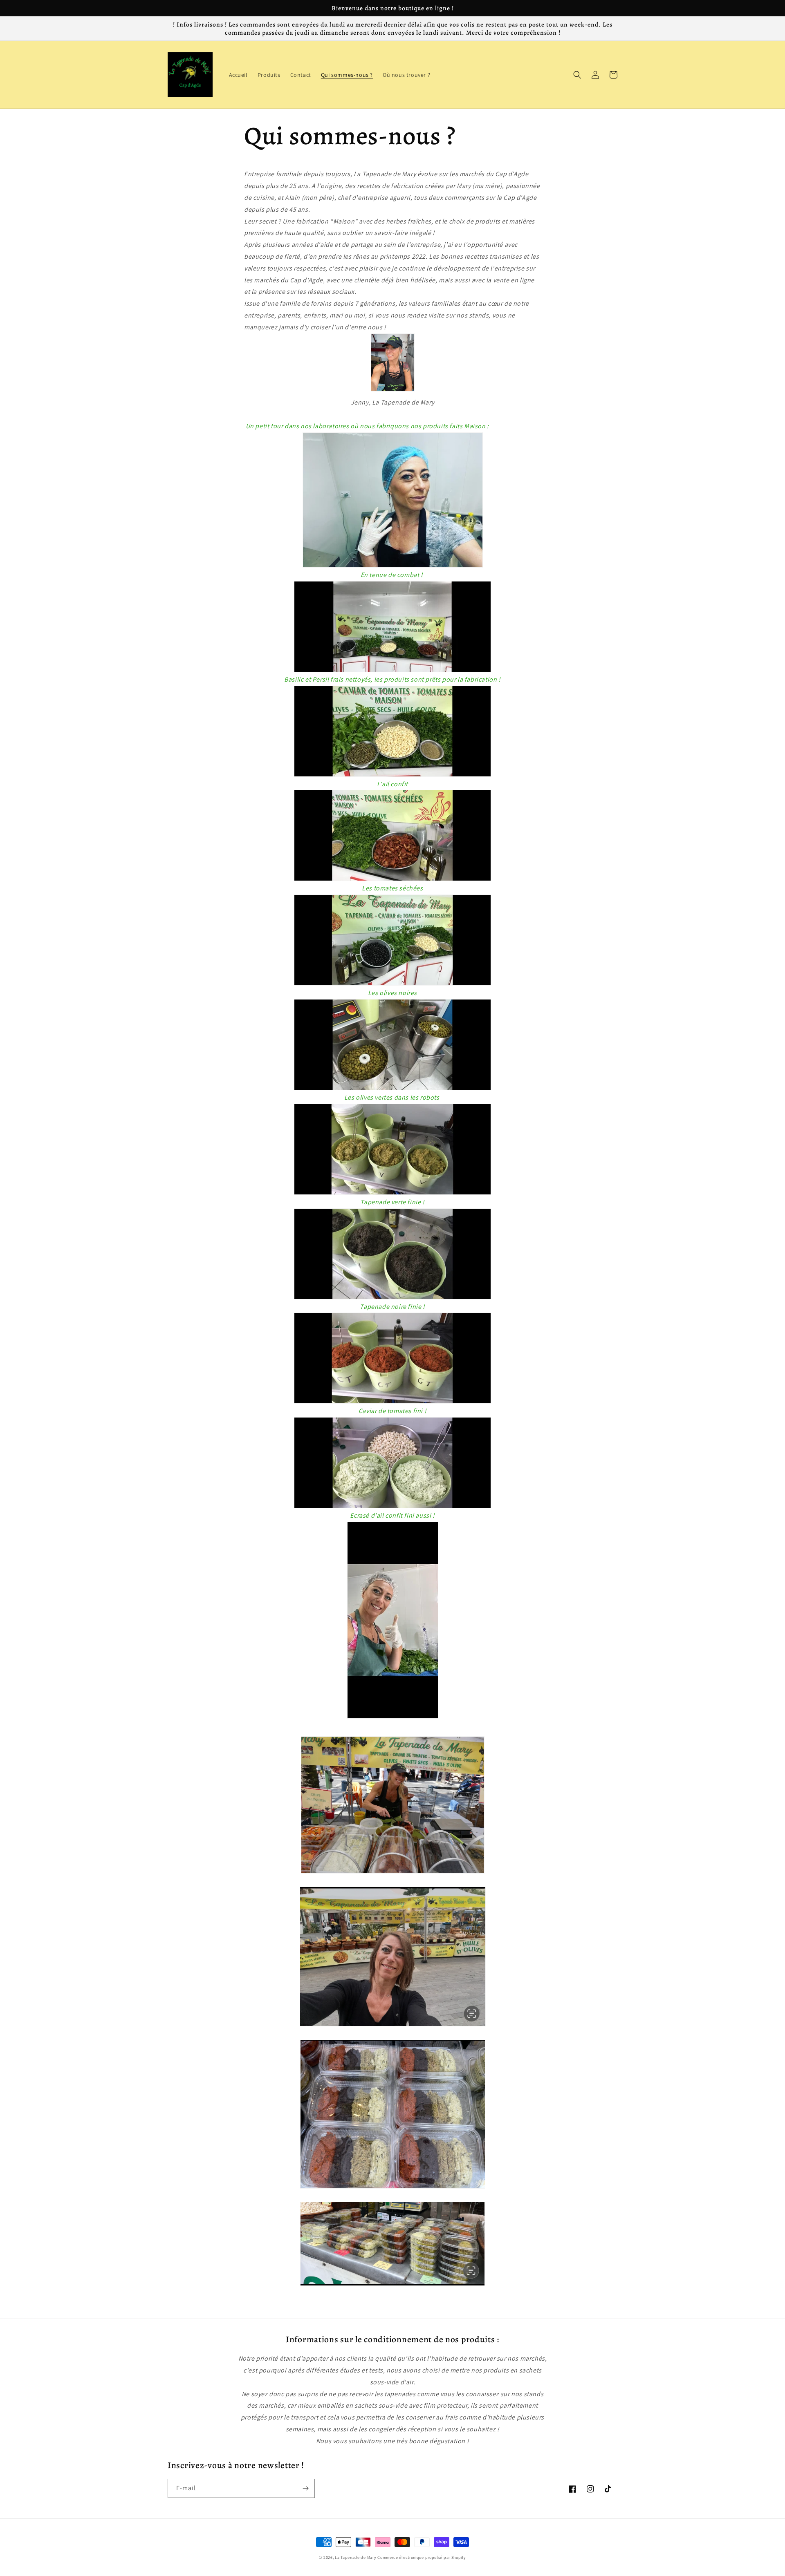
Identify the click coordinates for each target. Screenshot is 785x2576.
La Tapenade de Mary (355, 2557)
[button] (577, 75)
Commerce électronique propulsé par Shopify (422, 2557)
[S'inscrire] (305, 2488)
